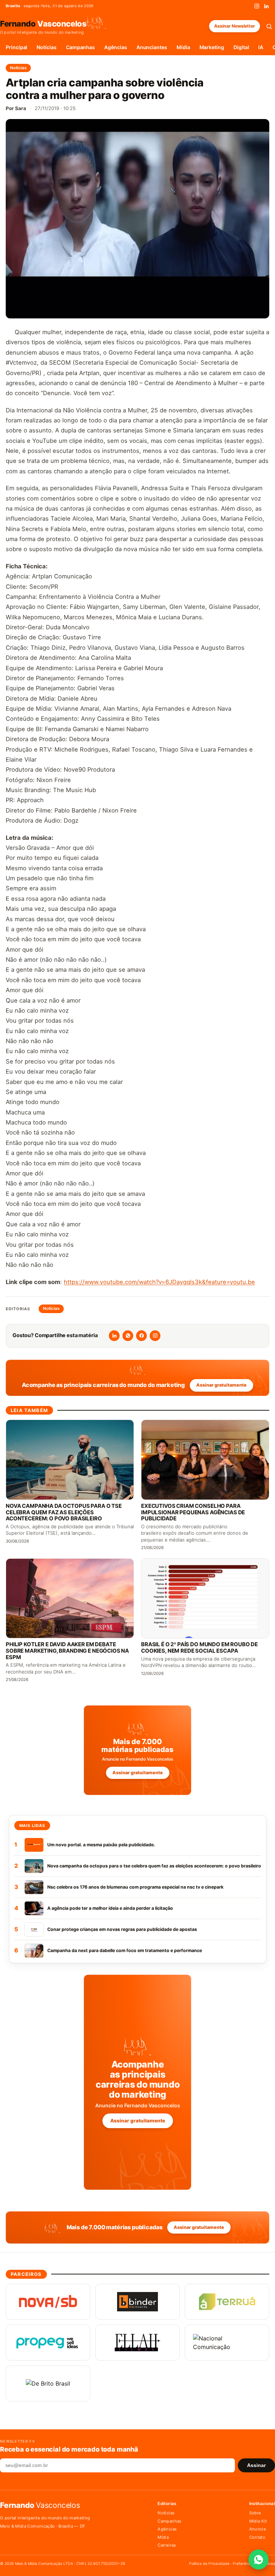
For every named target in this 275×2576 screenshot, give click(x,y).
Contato (257, 2537)
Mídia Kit (258, 2521)
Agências (115, 47)
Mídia (183, 47)
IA (261, 47)
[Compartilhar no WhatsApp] (128, 1336)
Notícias (46, 47)
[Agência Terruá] (227, 2302)
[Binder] (137, 2302)
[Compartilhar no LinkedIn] (114, 1336)
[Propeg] (48, 2343)
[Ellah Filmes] (137, 2343)
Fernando (43, 23)
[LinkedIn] (266, 6)
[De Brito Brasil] (48, 2383)
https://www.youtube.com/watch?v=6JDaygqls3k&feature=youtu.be (159, 1282)
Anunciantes (152, 47)
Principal (16, 47)
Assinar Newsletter (235, 26)
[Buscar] (269, 26)
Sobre (255, 2513)
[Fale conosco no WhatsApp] (259, 2560)
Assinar (256, 2465)
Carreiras (167, 2545)
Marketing (212, 47)
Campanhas (80, 47)
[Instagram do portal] (155, 1336)
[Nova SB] (48, 2302)
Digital (241, 47)
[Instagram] (257, 6)
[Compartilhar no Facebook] (141, 1336)
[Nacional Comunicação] (227, 2343)
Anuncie (258, 2529)
